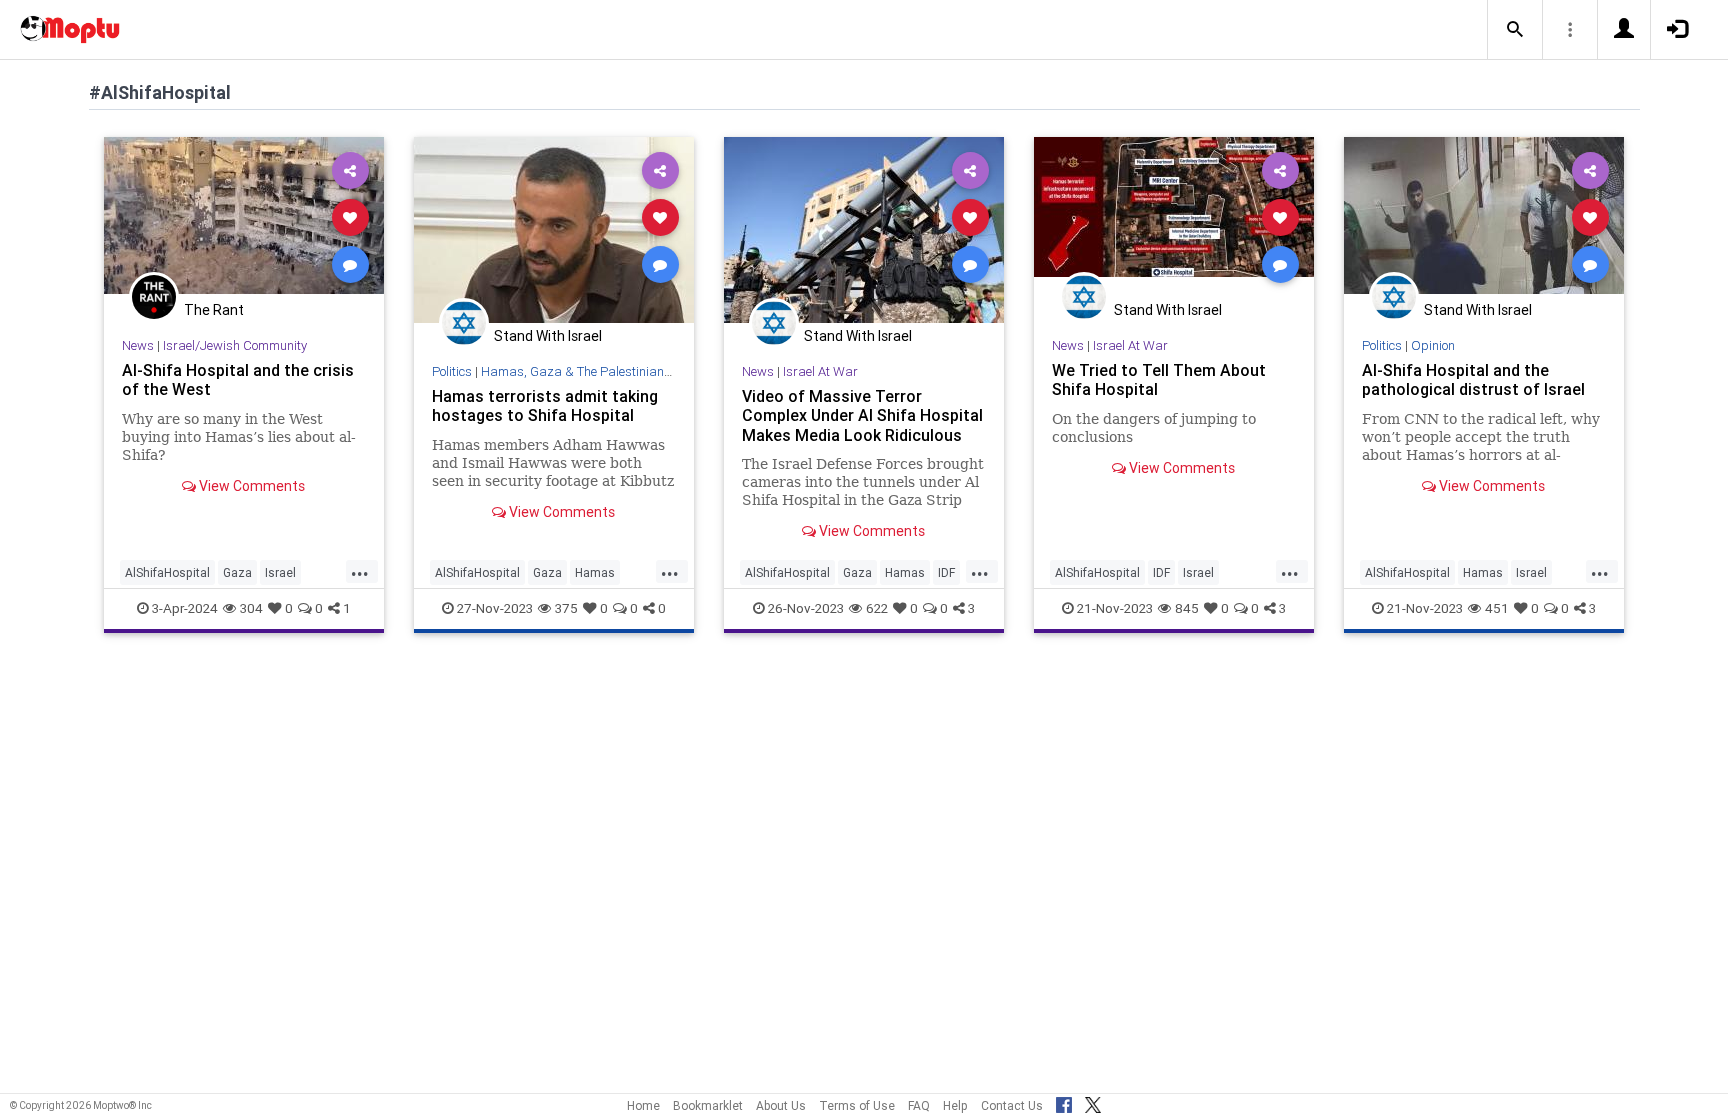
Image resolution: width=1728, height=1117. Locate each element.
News (138, 345)
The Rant (214, 310)
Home (643, 1105)
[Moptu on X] (1093, 1102)
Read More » (244, 216)
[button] (1515, 30)
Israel (280, 572)
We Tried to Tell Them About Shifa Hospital (1159, 379)
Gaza (237, 572)
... (360, 571)
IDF (946, 572)
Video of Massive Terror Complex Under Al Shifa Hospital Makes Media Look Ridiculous (862, 415)
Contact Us (1012, 1105)
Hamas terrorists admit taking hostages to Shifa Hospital (545, 405)
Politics (452, 371)
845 (1187, 608)
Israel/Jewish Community (235, 345)
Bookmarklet (708, 1105)
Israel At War (820, 371)
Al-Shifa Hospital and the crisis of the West (238, 379)
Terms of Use (857, 1105)
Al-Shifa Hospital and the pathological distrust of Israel (1473, 379)
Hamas (595, 572)
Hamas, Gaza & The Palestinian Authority (599, 371)
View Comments (250, 486)
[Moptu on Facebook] (1064, 1102)
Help (955, 1105)
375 (566, 608)
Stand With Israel (548, 336)
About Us (781, 1105)
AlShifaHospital (167, 572)
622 (877, 608)
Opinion (1433, 345)
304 (251, 608)
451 (1497, 608)
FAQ (919, 1105)
